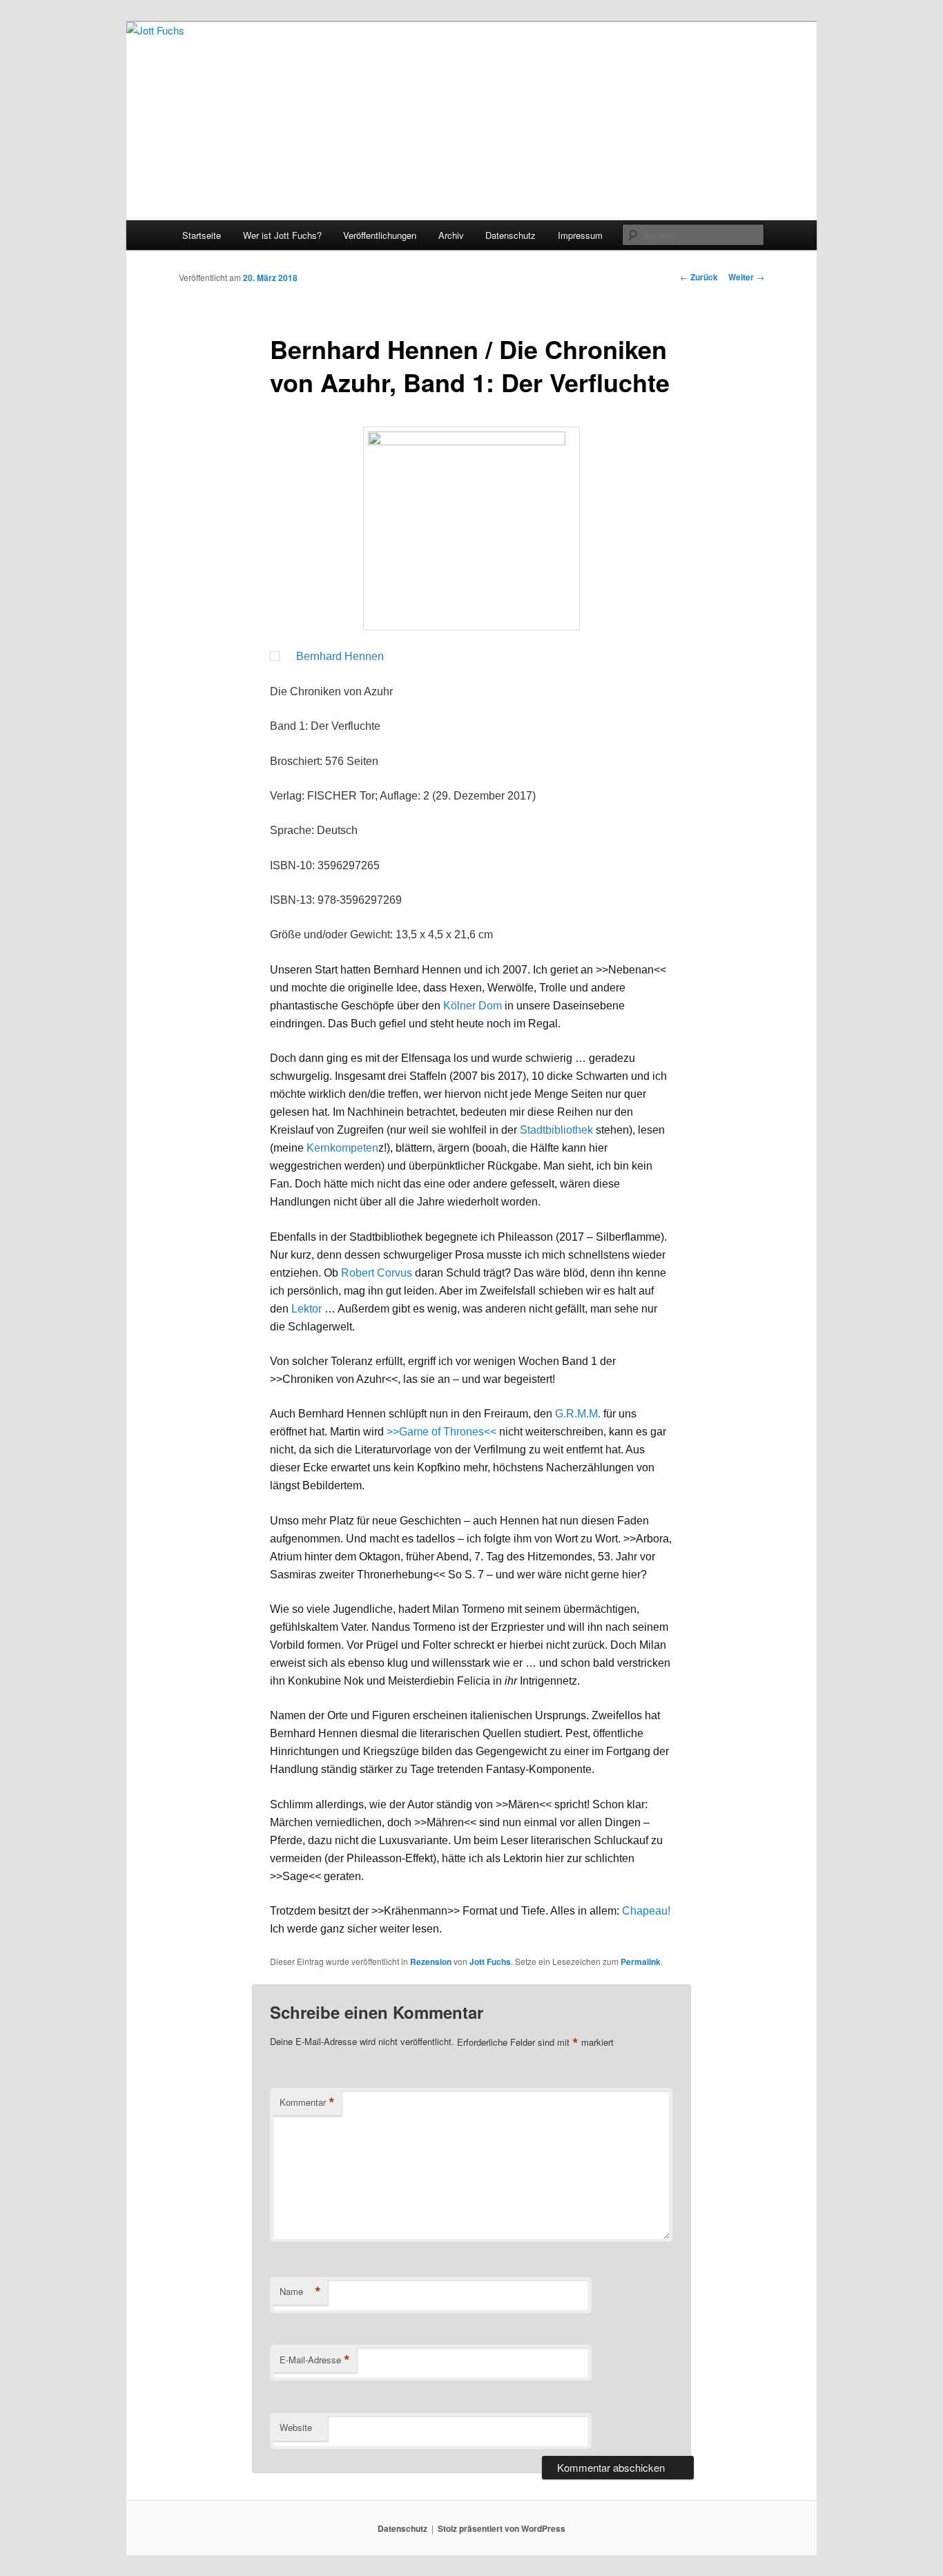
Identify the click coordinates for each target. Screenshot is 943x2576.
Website (296, 2427)
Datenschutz (511, 235)
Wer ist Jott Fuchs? (282, 235)
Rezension (431, 1962)
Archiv (451, 235)
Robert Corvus (377, 1273)
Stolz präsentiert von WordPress (502, 2528)
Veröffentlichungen (380, 235)
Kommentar (307, 2102)
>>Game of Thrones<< (441, 1432)
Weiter (746, 277)
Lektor (307, 1309)
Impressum (580, 235)
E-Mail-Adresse (315, 2360)
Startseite (202, 235)
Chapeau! (646, 1911)
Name (300, 2292)
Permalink (641, 1962)
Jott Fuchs (490, 1962)
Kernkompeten (342, 1148)
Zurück (699, 277)
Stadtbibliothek (556, 1130)
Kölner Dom (473, 1006)
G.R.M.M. (578, 1414)
